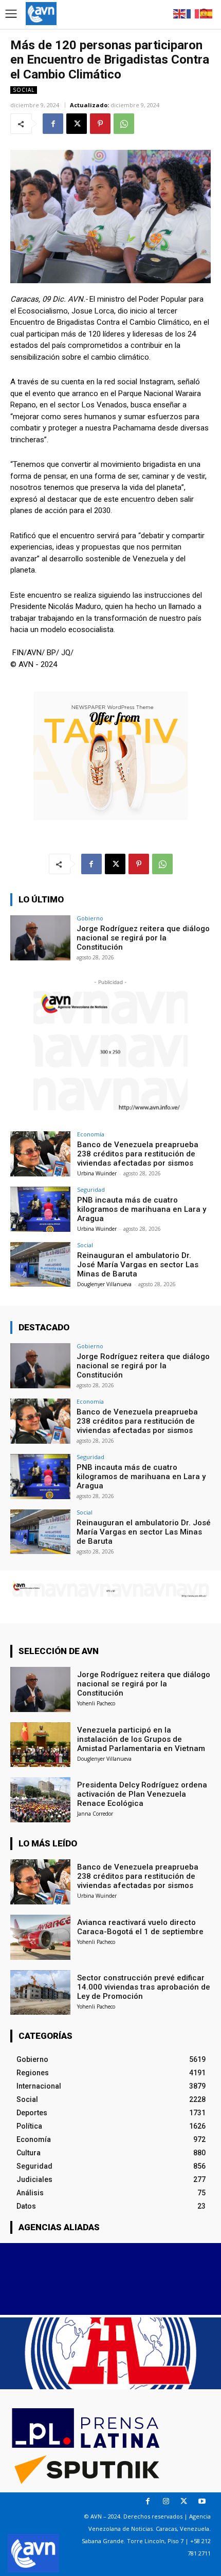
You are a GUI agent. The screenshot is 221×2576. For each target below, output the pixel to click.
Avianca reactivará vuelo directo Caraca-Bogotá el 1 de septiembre (140, 1927)
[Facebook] (53, 124)
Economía (91, 1134)
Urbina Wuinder (97, 1173)
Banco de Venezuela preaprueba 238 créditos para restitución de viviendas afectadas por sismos (138, 1154)
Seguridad (91, 1189)
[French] (193, 13)
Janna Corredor (95, 1814)
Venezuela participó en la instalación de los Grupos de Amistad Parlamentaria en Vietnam (141, 1739)
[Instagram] (166, 2501)
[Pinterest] (100, 124)
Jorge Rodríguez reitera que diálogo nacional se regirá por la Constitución (143, 938)
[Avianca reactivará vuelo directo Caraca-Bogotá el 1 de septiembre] (40, 1937)
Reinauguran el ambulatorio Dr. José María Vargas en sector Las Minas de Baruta (138, 1265)
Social (24, 90)
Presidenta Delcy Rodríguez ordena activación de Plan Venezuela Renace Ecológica (142, 1794)
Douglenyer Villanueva (104, 1284)
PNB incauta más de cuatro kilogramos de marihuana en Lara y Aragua (142, 1209)
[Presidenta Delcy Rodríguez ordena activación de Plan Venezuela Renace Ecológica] (40, 1800)
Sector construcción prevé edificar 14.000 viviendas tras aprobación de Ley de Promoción (144, 1987)
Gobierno (90, 918)
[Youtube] (202, 2501)
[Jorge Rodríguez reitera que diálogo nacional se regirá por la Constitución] (40, 938)
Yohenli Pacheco (96, 1703)
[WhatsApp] (124, 124)
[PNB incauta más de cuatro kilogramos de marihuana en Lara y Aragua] (40, 1209)
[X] (77, 124)
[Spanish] (207, 13)
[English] (180, 13)
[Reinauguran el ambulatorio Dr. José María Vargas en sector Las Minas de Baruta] (40, 1265)
